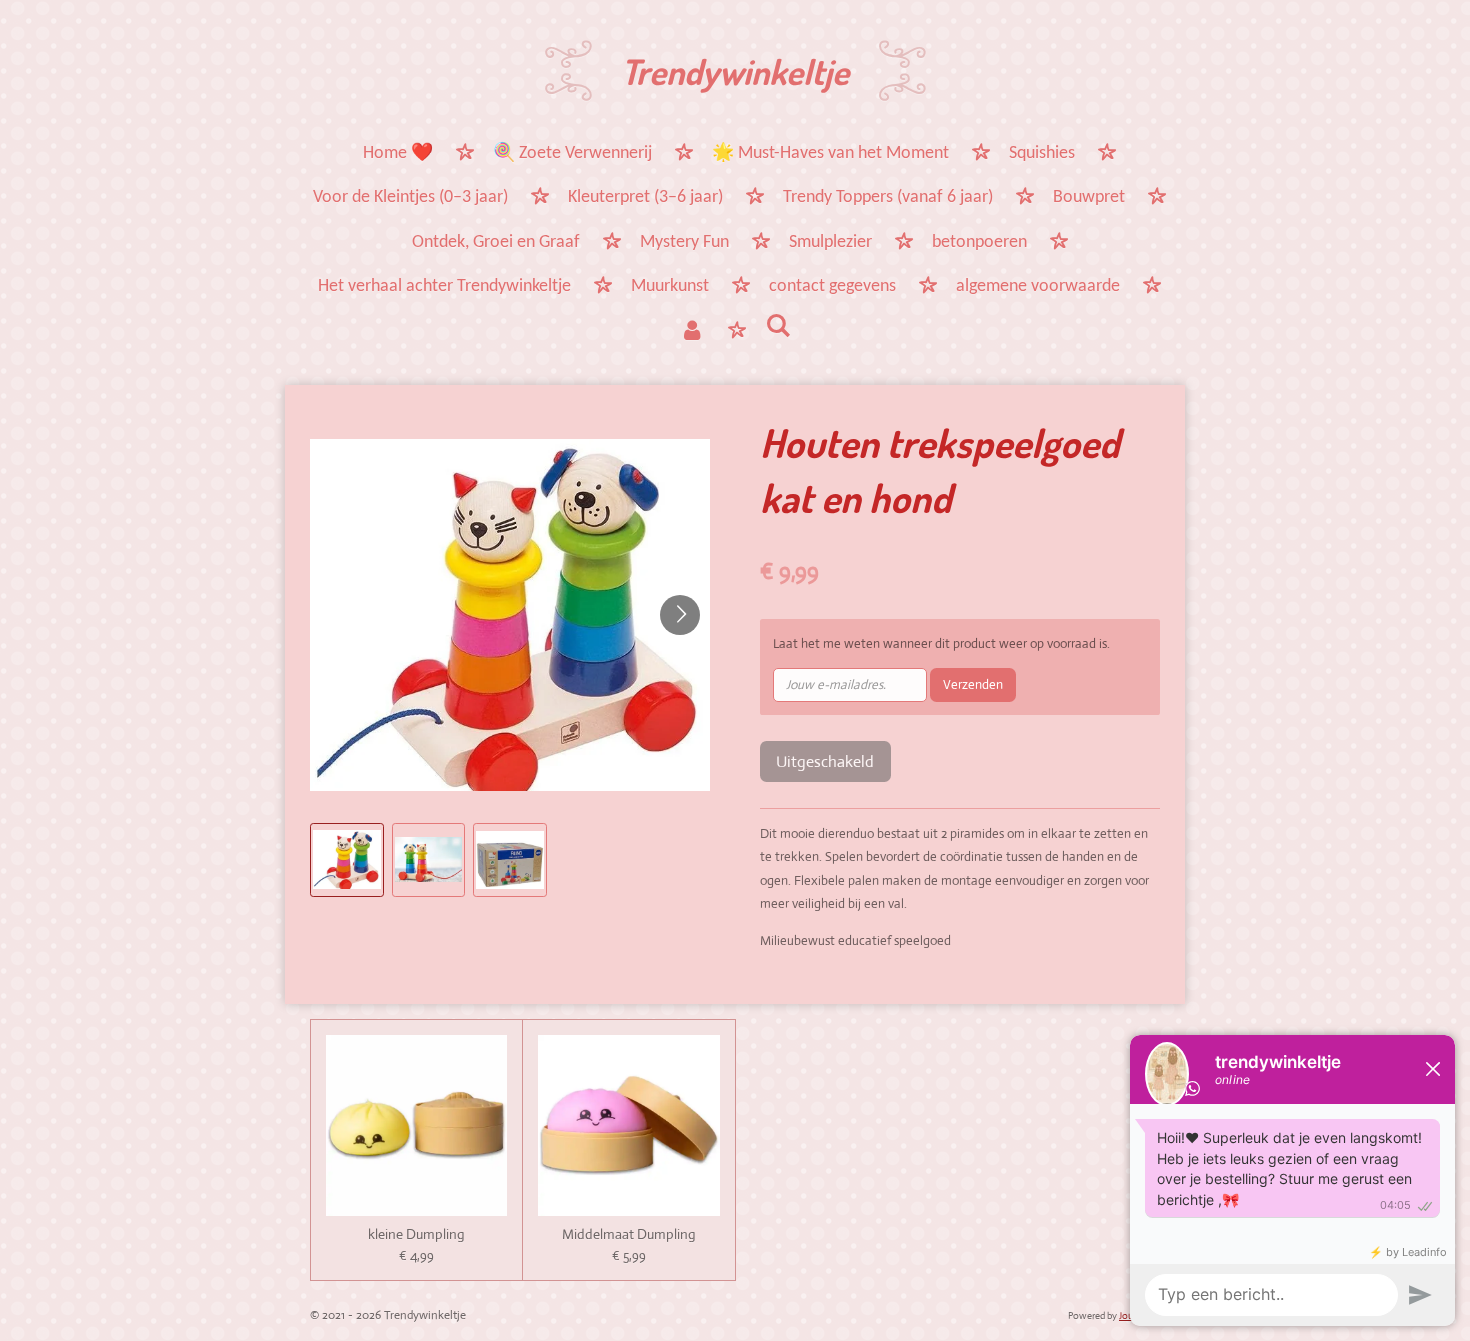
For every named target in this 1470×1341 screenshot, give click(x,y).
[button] (347, 860)
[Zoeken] (777, 328)
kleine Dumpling (416, 1234)
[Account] (692, 333)
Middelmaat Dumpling (629, 1234)
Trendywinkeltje (735, 71)
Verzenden (973, 684)
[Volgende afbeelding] (680, 615)
